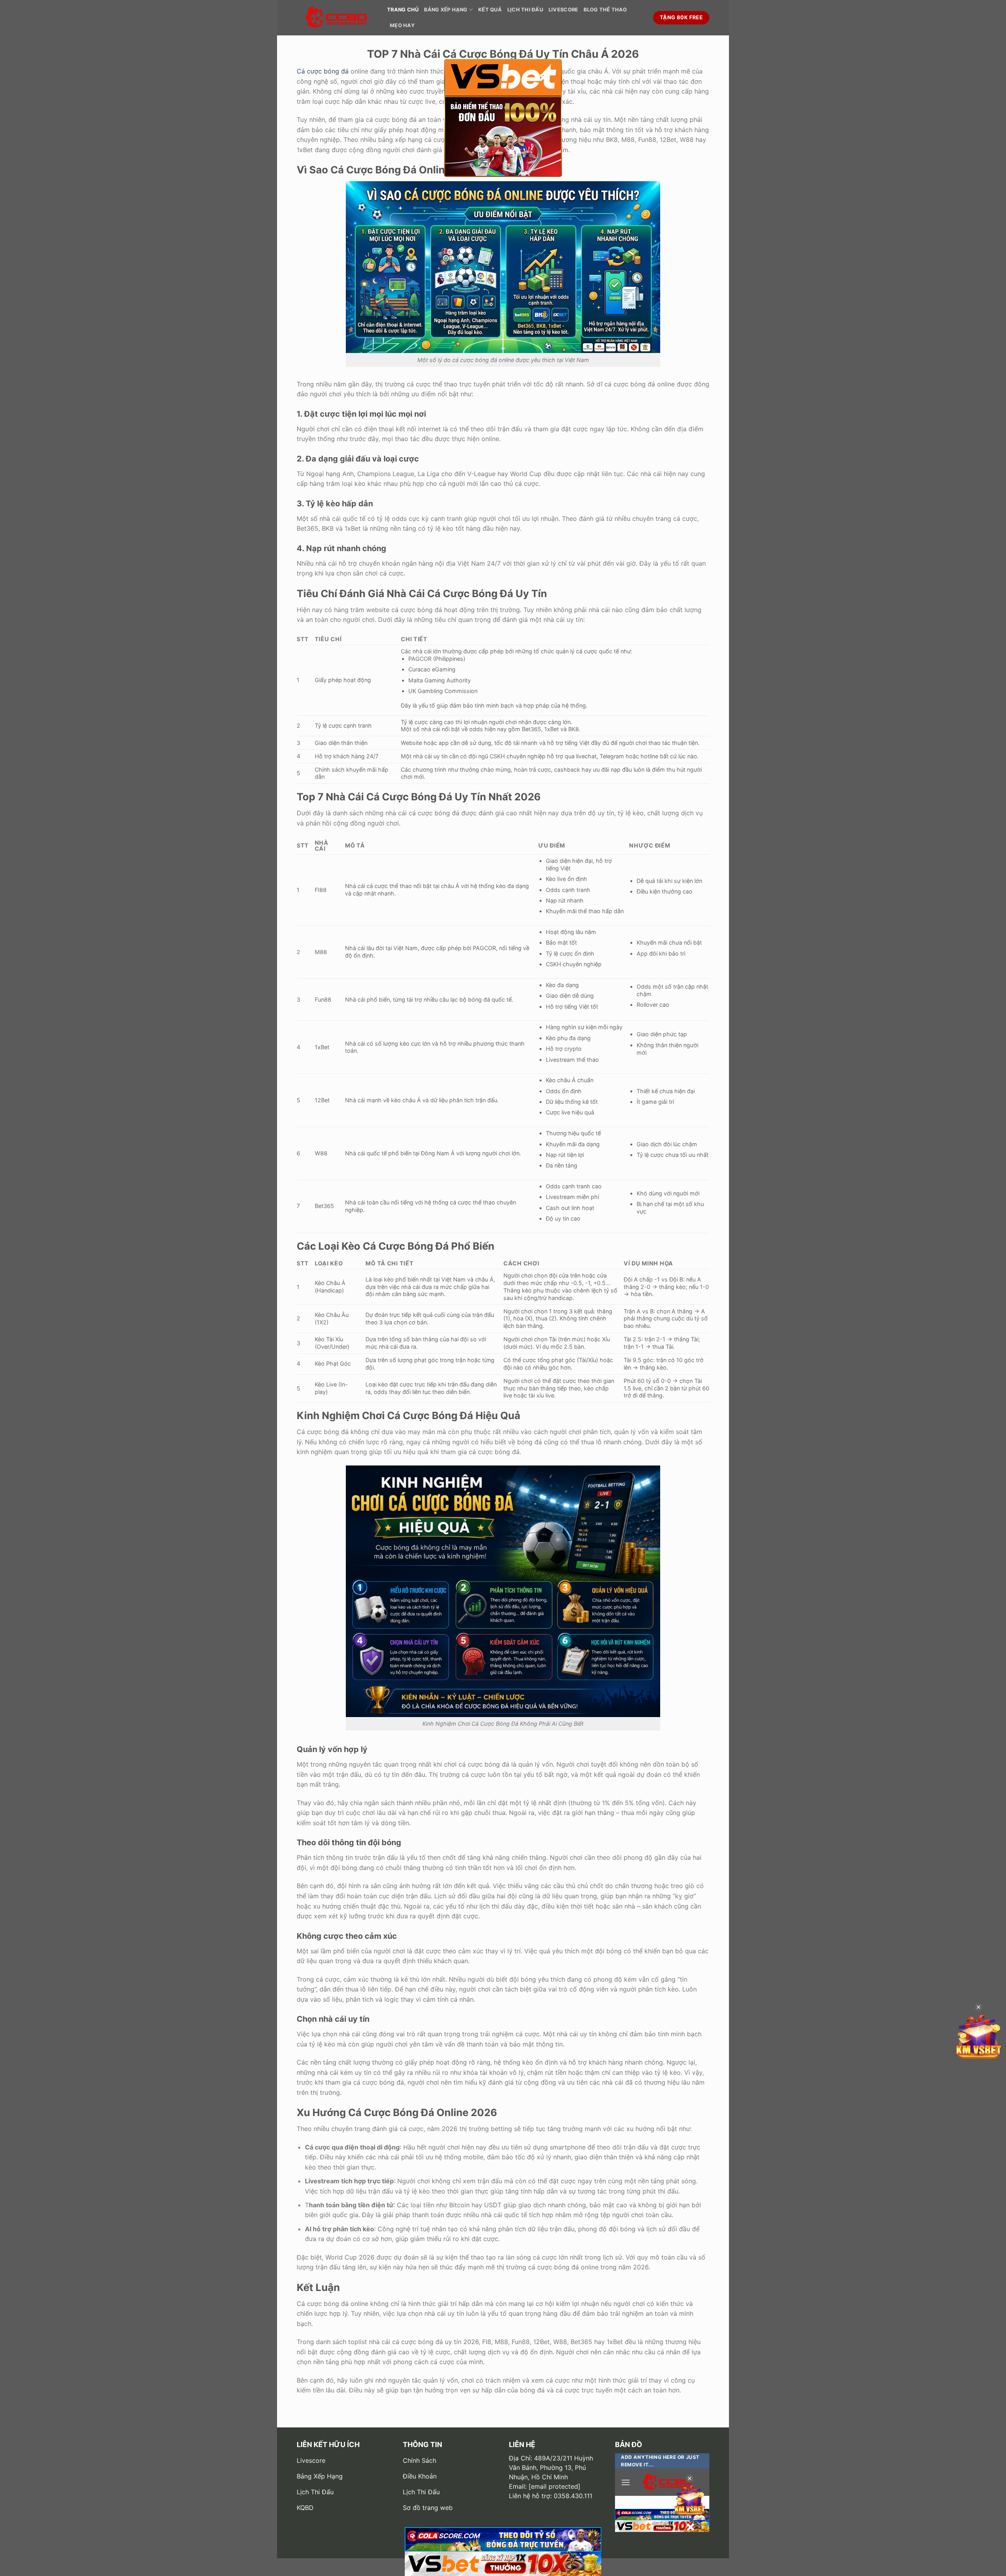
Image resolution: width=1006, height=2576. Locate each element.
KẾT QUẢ (490, 10)
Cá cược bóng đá (323, 71)
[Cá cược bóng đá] (336, 18)
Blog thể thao (605, 10)
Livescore (563, 10)
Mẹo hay (402, 25)
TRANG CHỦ (403, 10)
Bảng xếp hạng (446, 10)
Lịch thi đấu (525, 10)
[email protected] (554, 2486)
